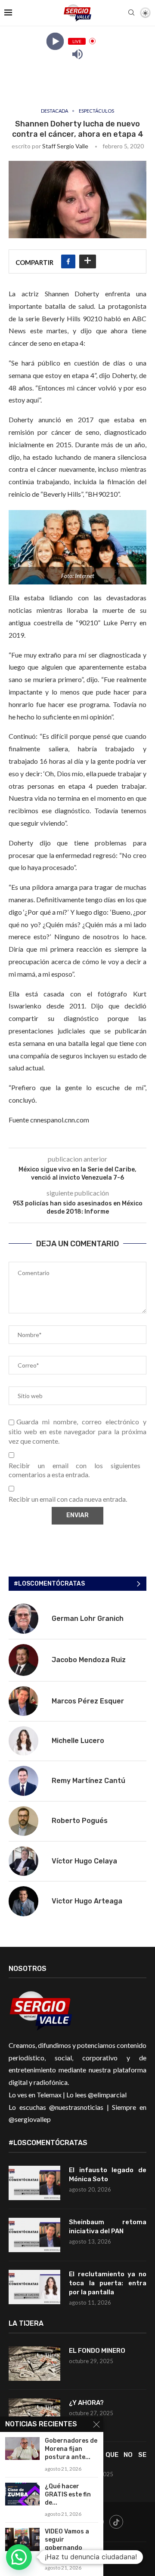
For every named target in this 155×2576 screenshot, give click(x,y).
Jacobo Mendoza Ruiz (89, 1660)
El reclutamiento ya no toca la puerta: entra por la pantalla (108, 2283)
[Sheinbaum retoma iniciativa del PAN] (34, 2235)
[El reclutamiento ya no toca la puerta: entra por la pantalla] (34, 2287)
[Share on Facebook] (68, 261)
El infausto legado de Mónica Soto (108, 2175)
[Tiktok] (116, 2522)
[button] (19, 2557)
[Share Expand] (88, 261)
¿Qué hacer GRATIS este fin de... (68, 2495)
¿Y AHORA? (86, 2403)
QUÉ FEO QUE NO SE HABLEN (108, 2459)
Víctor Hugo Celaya (84, 1861)
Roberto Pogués (80, 1821)
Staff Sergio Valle (65, 146)
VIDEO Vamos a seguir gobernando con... (67, 2544)
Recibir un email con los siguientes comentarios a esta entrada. (74, 1470)
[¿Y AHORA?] (34, 2416)
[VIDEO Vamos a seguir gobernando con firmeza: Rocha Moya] (22, 2539)
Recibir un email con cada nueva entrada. (68, 1499)
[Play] (55, 41)
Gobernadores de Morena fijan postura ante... (71, 2449)
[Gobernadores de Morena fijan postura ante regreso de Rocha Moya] (22, 2448)
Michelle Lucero (78, 1741)
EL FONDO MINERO (97, 2351)
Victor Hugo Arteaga (87, 1901)
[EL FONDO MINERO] (34, 2364)
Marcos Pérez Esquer (88, 1701)
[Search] (131, 13)
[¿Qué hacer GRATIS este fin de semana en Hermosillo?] (22, 2494)
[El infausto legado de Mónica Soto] (34, 2183)
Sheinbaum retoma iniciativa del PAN (108, 2227)
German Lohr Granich (88, 1618)
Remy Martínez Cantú (88, 1781)
